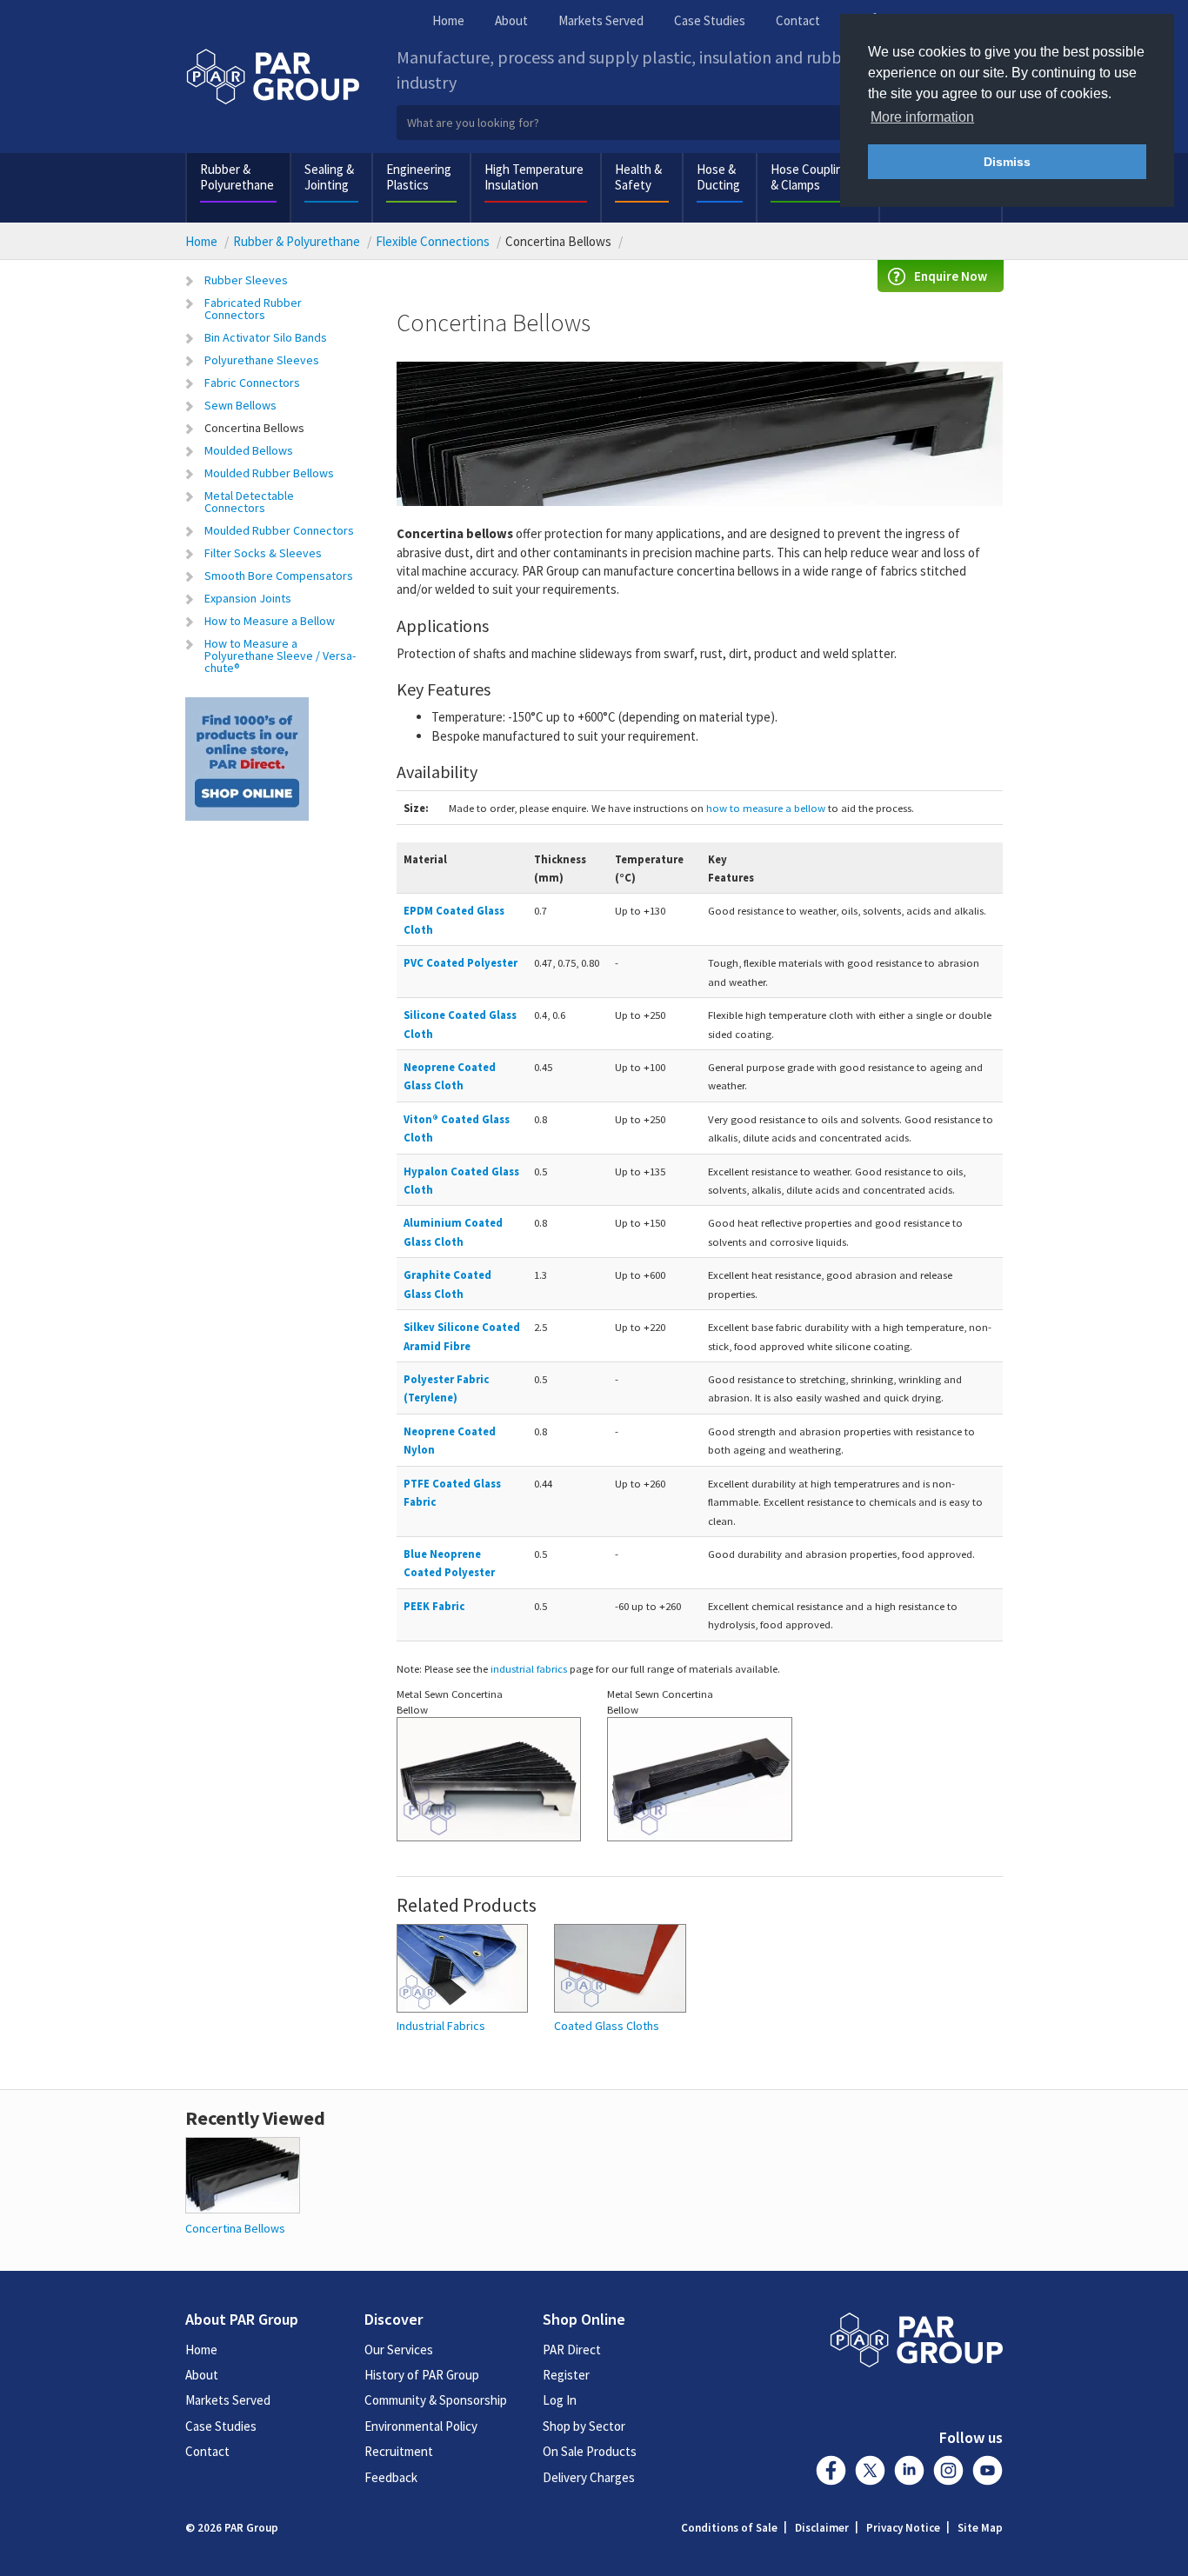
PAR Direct (572, 2350)
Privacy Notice (903, 2528)
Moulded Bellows (249, 450)
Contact (798, 20)
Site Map (980, 2528)
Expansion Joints (248, 598)
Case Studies (710, 20)
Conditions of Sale (729, 2528)
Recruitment (399, 2451)
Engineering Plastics (419, 177)
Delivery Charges (589, 2477)
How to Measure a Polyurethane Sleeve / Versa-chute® (280, 656)
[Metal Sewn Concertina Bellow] (489, 1787)
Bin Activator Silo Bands (266, 337)
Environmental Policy (421, 2426)
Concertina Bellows (254, 428)
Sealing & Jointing (329, 177)
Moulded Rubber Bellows (269, 473)
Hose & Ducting (718, 177)
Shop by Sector (584, 2426)
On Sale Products (590, 2451)
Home (448, 20)
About (511, 20)
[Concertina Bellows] (243, 2174)
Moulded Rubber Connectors (279, 530)
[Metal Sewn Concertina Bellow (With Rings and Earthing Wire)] (700, 1787)
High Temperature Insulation (534, 177)
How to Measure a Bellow (270, 621)
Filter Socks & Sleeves (263, 553)
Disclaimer (822, 2528)
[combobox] (701, 123)
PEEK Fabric (434, 1606)
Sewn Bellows (240, 405)
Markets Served (601, 20)
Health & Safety (638, 177)
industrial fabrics (529, 1668)
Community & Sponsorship (436, 2400)
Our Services (399, 2350)
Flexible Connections (433, 241)
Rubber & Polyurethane (237, 177)
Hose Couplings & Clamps (813, 177)
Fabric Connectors (252, 383)
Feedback (391, 2477)
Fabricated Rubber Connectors (253, 309)
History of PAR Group (422, 2375)
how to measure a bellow (766, 808)
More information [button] (922, 117)
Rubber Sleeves (246, 280)
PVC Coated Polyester (461, 962)
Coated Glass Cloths (607, 2026)
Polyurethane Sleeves (262, 360)
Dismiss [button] (1007, 162)
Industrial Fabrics (441, 2026)
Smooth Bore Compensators (279, 576)
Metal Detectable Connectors (249, 502)
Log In (560, 2400)
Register (566, 2375)
